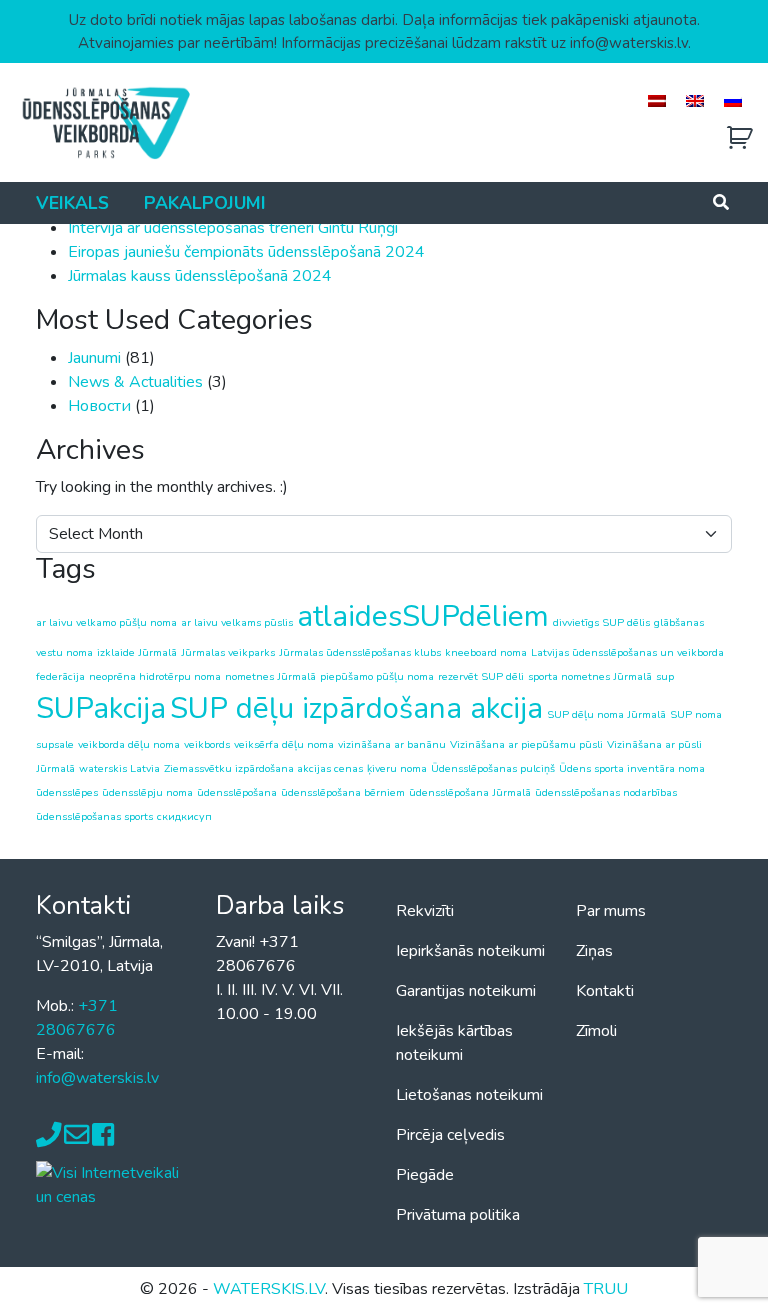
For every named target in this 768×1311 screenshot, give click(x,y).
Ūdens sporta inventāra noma (632, 768)
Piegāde (425, 1175)
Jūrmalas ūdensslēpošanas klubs (360, 652)
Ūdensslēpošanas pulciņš (493, 768)
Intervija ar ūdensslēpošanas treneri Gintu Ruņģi (233, 228)
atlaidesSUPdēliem (423, 616)
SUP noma (696, 714)
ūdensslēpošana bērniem (343, 792)
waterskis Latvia (119, 768)
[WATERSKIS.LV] (105, 122)
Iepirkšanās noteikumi (470, 951)
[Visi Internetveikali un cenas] (114, 1183)
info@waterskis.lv (97, 1078)
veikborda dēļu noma (129, 744)
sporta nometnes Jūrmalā (590, 676)
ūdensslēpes (67, 792)
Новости (99, 406)
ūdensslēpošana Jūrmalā (470, 792)
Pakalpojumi (205, 203)
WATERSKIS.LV (269, 1289)
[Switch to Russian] (733, 100)
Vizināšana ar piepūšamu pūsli (526, 744)
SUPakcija (101, 708)
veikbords (207, 744)
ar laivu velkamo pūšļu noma (106, 622)
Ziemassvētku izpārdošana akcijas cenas (263, 768)
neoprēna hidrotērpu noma (155, 676)
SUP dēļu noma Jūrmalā (606, 714)
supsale (55, 744)
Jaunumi (94, 358)
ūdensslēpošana (237, 792)
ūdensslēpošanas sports (94, 816)
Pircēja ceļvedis (450, 1135)
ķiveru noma (397, 768)
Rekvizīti (425, 911)
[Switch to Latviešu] (657, 100)
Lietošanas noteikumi (469, 1095)
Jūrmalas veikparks (228, 652)
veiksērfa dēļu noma (284, 744)
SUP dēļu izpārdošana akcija (356, 708)
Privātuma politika (458, 1215)
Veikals (72, 203)
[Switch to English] (695, 100)
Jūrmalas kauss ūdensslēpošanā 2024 (200, 276)
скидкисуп (184, 816)
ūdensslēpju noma (147, 792)
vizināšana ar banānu (392, 744)
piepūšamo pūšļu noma (377, 676)
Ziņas (594, 951)
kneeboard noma (486, 652)
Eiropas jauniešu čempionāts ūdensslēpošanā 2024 (246, 252)
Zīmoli (596, 1031)
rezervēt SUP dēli (481, 676)
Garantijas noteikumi (466, 991)
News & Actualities (135, 382)
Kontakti (605, 991)
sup (665, 676)
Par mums (611, 911)
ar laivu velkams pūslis (237, 622)
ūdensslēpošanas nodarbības (606, 792)
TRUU (606, 1289)
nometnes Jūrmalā (270, 676)
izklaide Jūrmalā (137, 652)
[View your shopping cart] (740, 138)
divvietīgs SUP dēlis (601, 622)
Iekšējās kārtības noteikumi (454, 1043)
